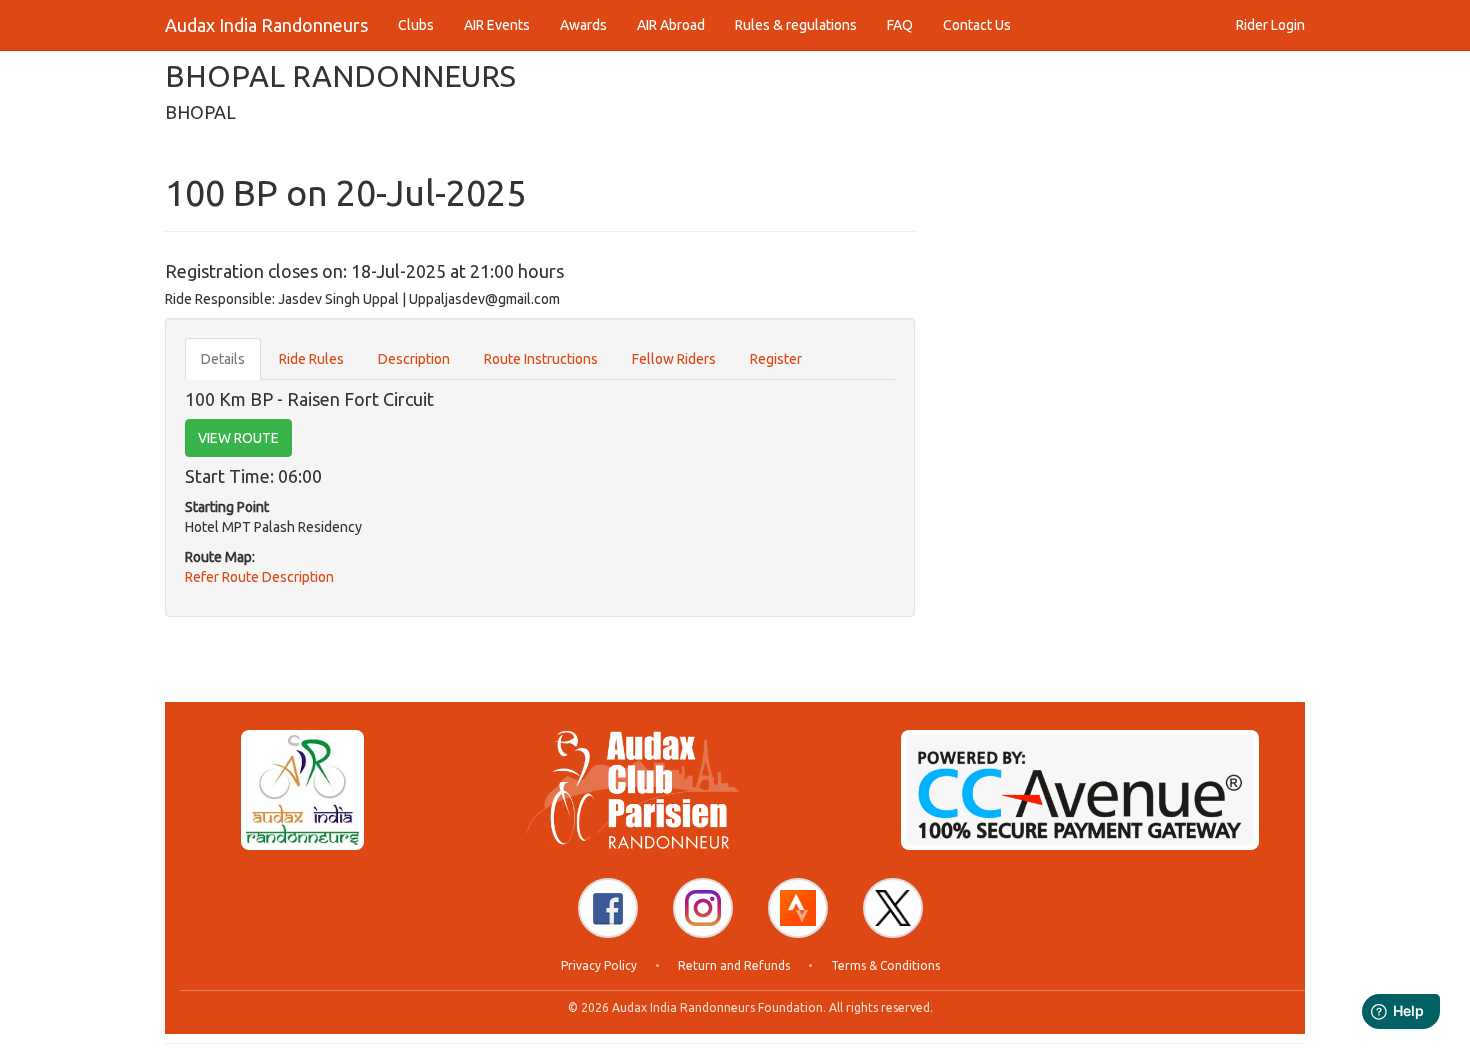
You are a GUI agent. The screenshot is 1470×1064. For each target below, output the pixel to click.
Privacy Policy (599, 965)
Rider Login (1270, 25)
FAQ (900, 25)
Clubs (416, 25)
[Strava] (798, 908)
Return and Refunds (734, 965)
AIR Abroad (671, 25)
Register (776, 359)
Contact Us (977, 25)
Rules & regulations (796, 25)
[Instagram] (703, 908)
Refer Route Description (259, 577)
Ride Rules (311, 359)
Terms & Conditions (885, 965)
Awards (583, 25)
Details (223, 359)
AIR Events (497, 25)
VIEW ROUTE (238, 438)
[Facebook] (608, 908)
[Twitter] (893, 908)
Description (414, 359)
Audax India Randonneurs (266, 25)
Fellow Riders (674, 359)
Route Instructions (541, 359)
